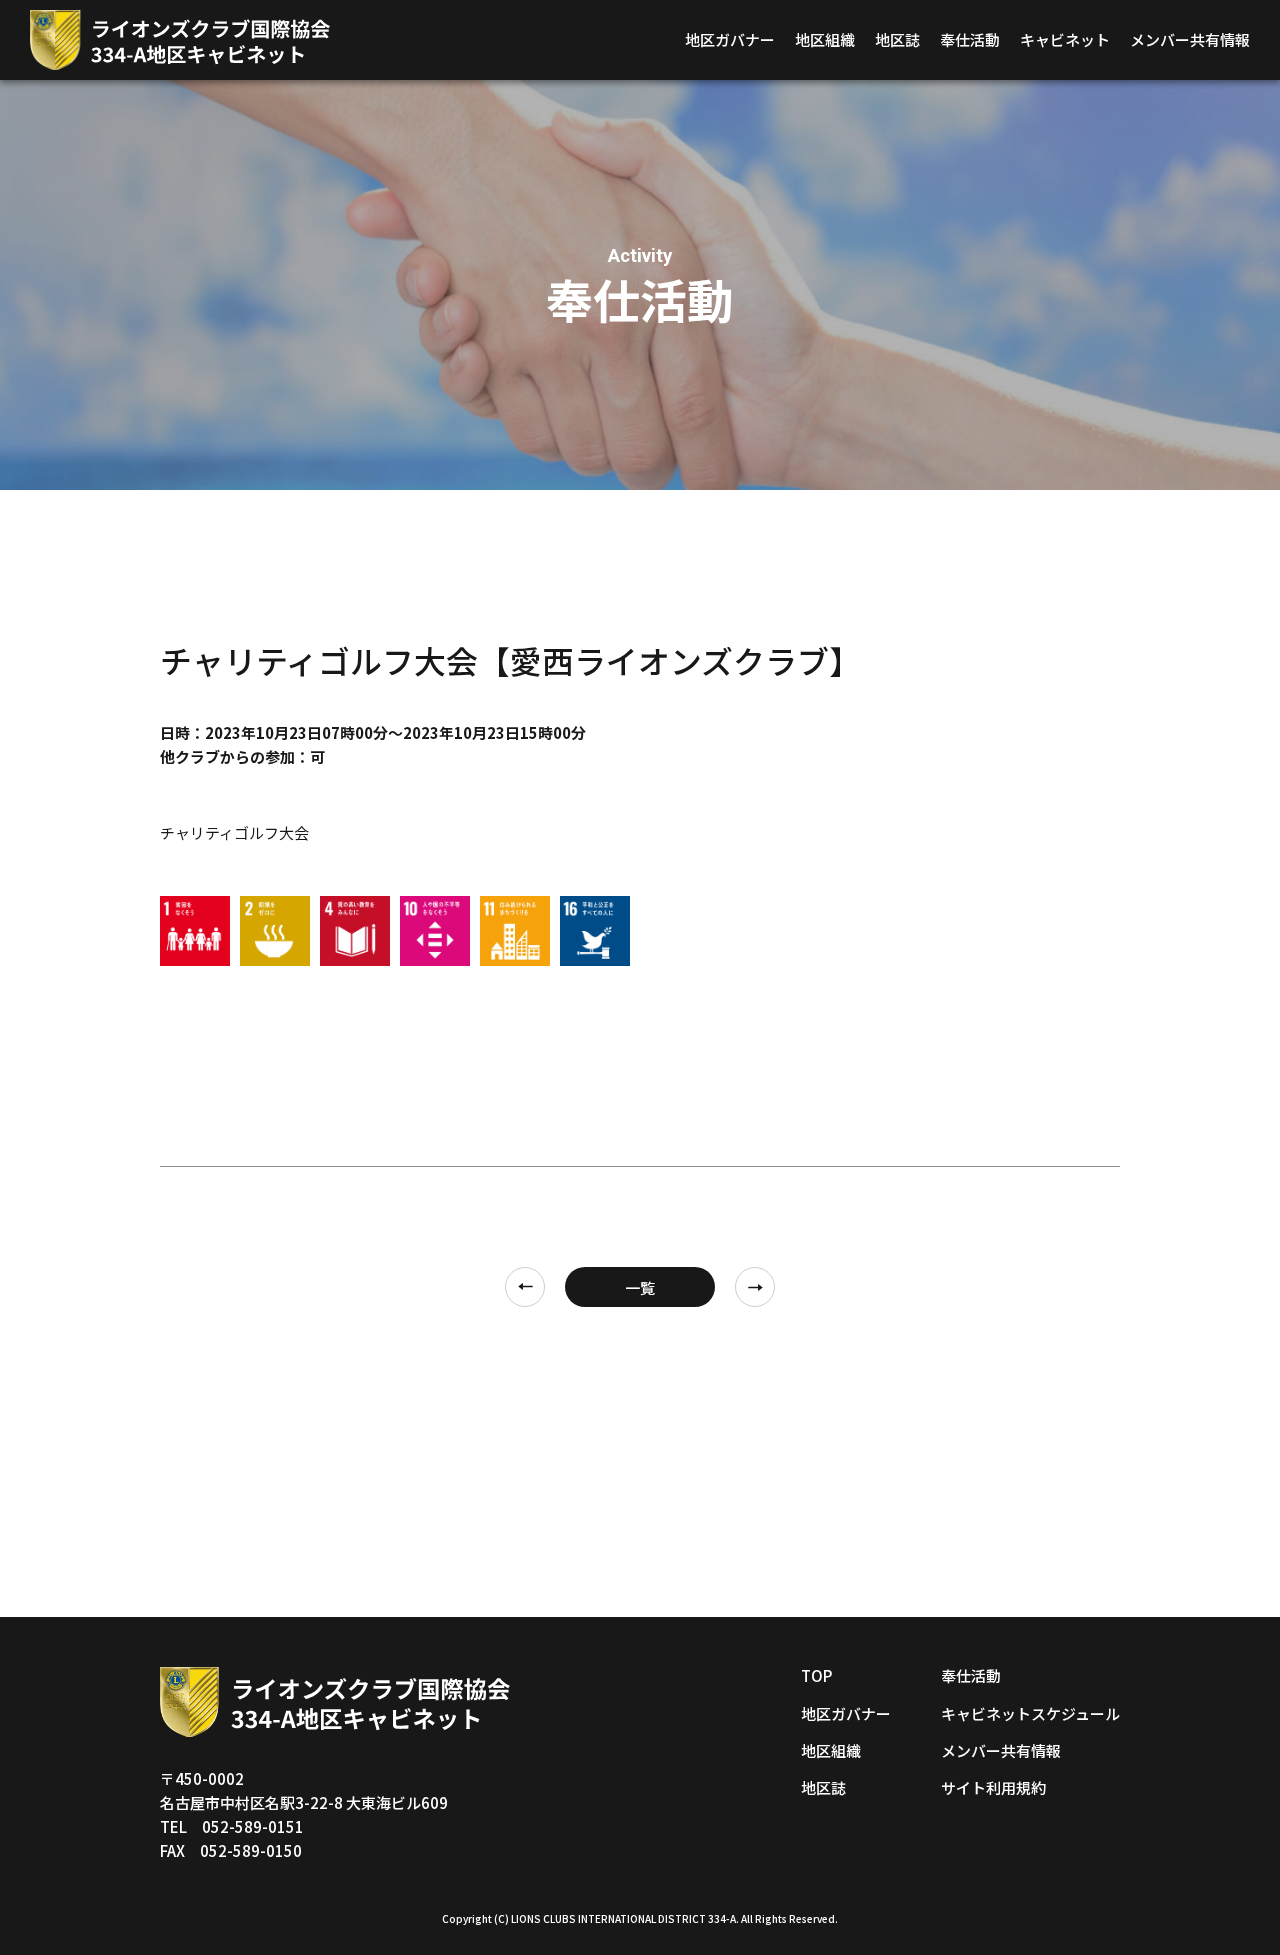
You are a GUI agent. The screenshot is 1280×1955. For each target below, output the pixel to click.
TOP (816, 1675)
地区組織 (825, 39)
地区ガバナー (730, 39)
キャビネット (1065, 39)
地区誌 (897, 39)
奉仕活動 (970, 39)
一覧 (640, 1287)
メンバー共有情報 (1190, 39)
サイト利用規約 (993, 1787)
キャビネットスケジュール (1030, 1713)
